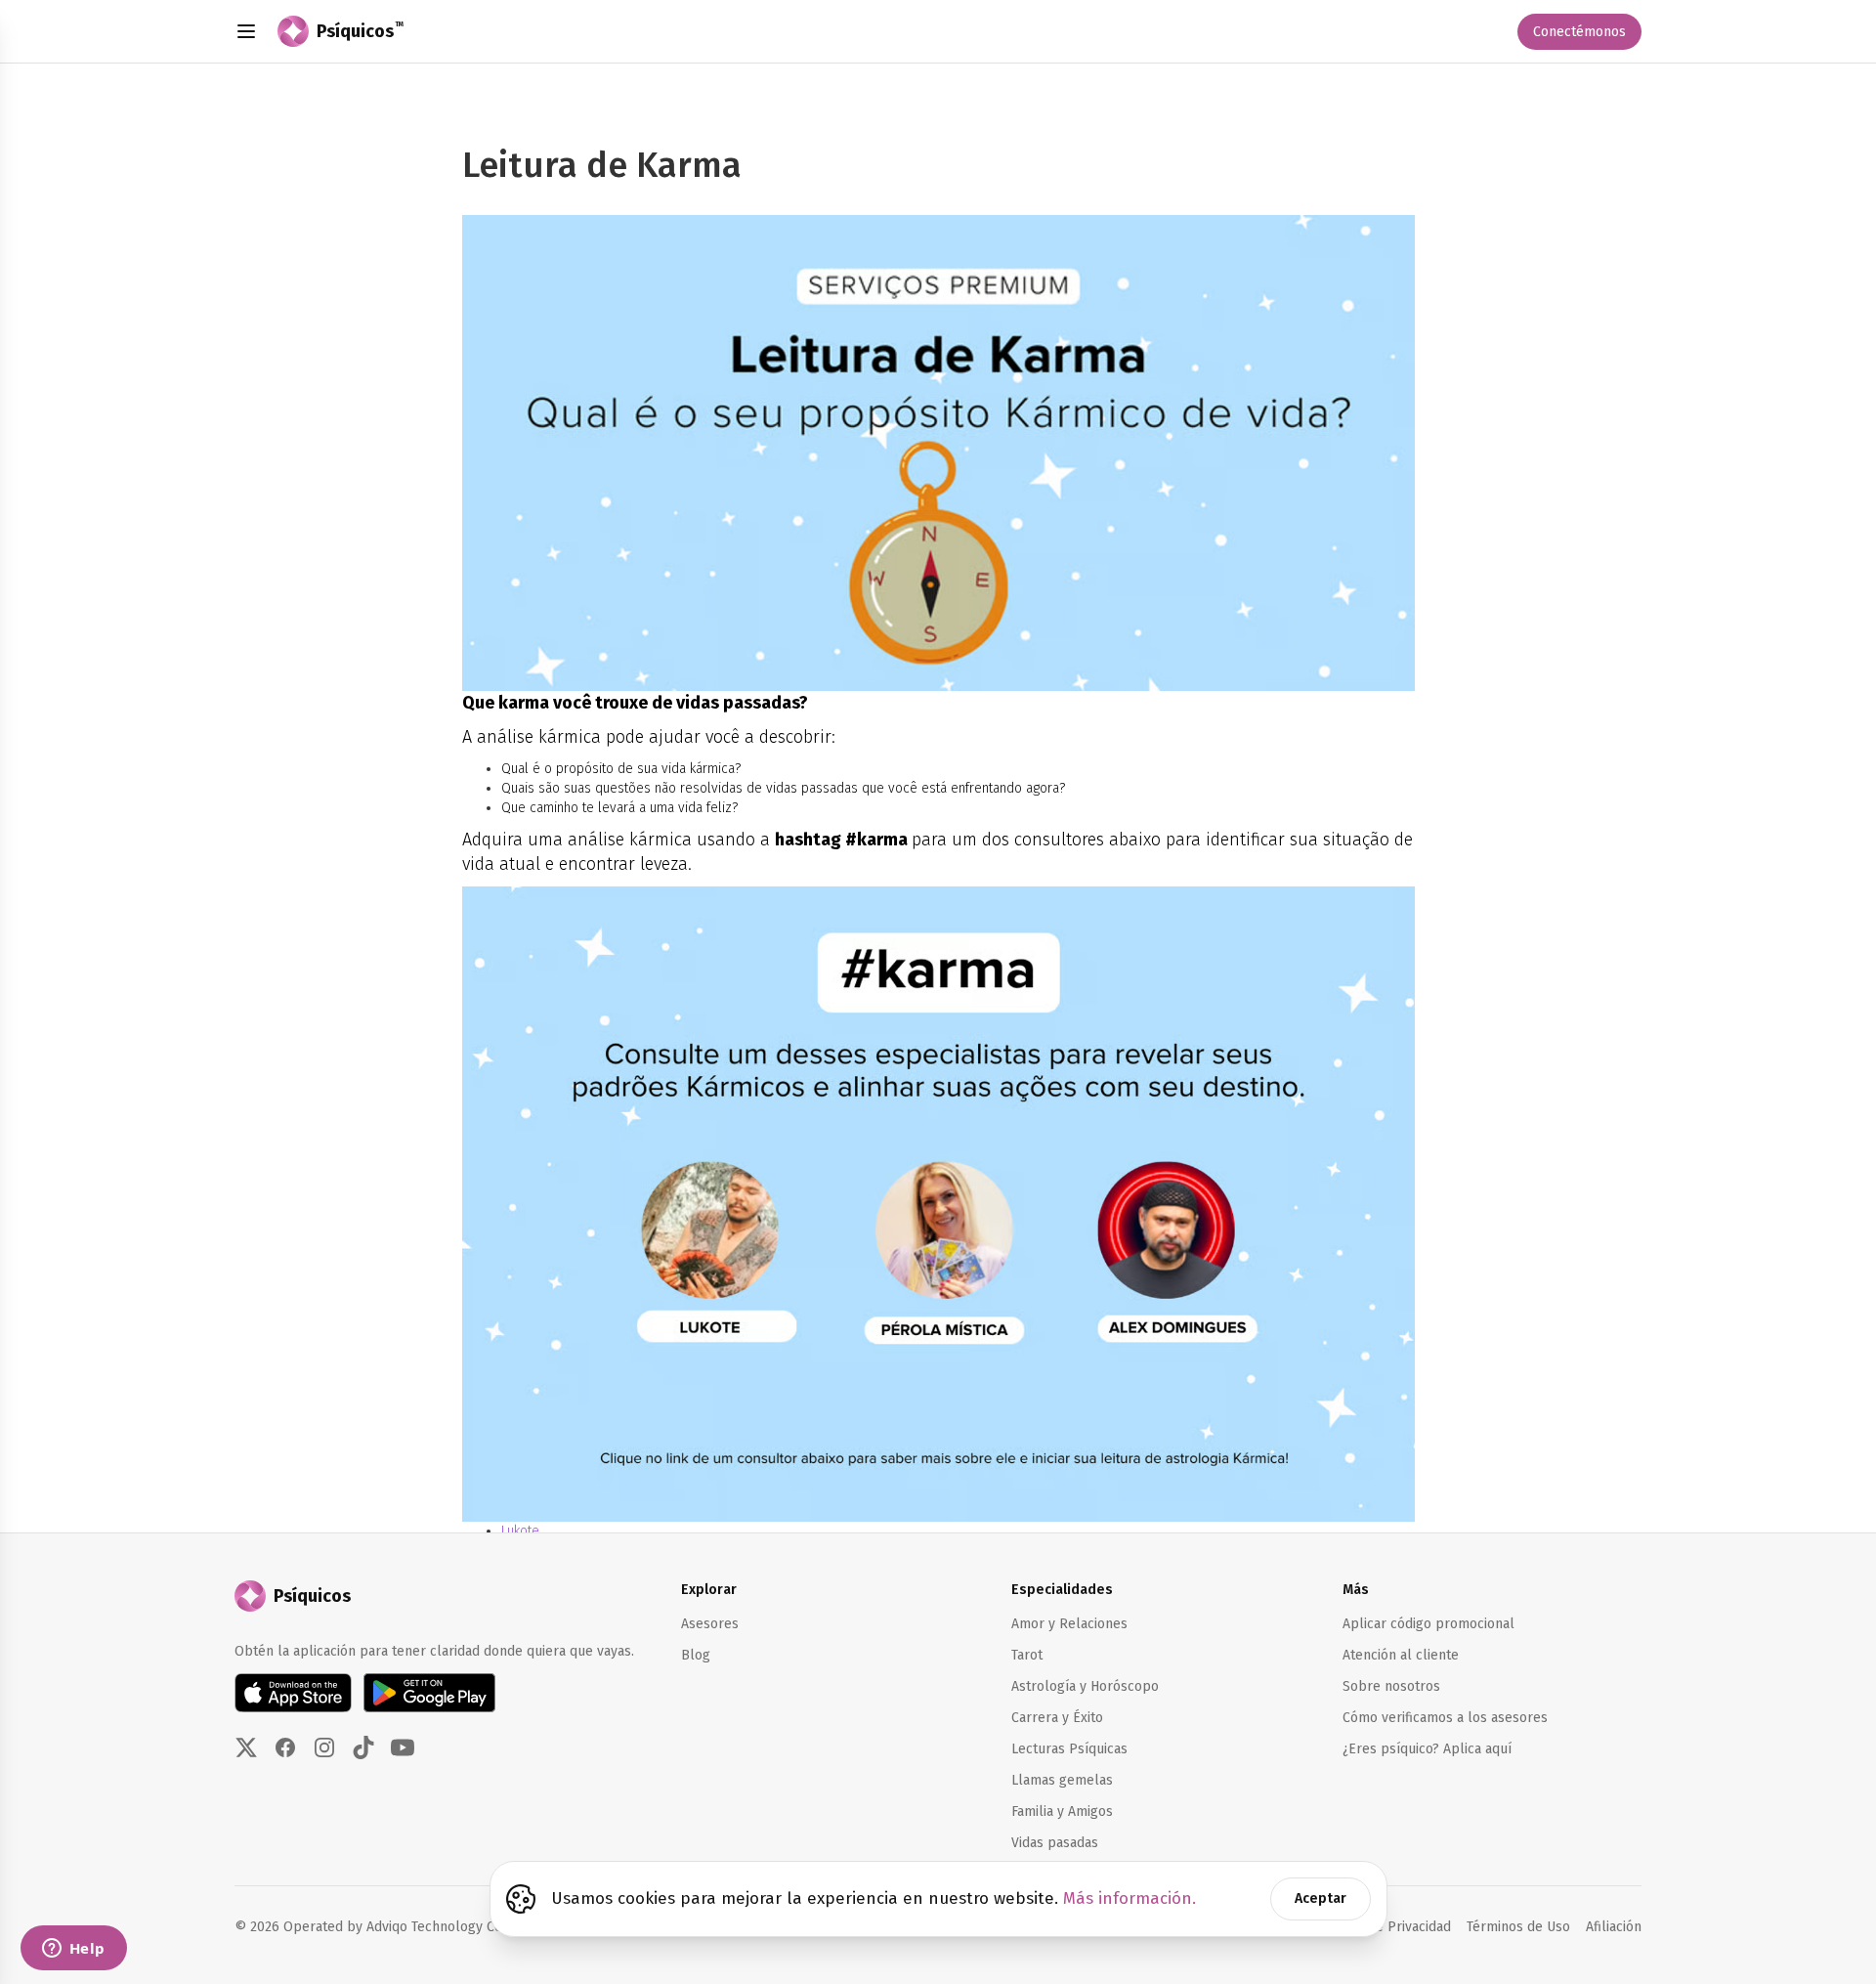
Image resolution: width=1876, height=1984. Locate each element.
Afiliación (1614, 1926)
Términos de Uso (1518, 1927)
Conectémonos (1579, 32)
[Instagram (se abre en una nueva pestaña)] (324, 1747)
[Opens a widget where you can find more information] (73, 1950)
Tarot (1027, 1655)
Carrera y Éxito (1057, 1718)
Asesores (710, 1624)
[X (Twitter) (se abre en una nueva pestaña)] (246, 1747)
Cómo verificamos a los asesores (1445, 1718)
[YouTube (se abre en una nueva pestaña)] (403, 1747)
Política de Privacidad (1384, 1927)
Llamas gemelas (1062, 1780)
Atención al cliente (1401, 1655)
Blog (696, 1655)
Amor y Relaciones (1069, 1624)
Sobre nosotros (1391, 1686)
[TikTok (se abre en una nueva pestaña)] (363, 1747)
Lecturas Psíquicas (1069, 1749)
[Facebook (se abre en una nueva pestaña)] (285, 1747)
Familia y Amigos (1062, 1811)
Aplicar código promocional (1428, 1624)
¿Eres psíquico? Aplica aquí (1427, 1749)
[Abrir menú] (246, 31)
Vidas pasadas (1055, 1843)
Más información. (1130, 1898)
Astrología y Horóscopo (1085, 1686)
